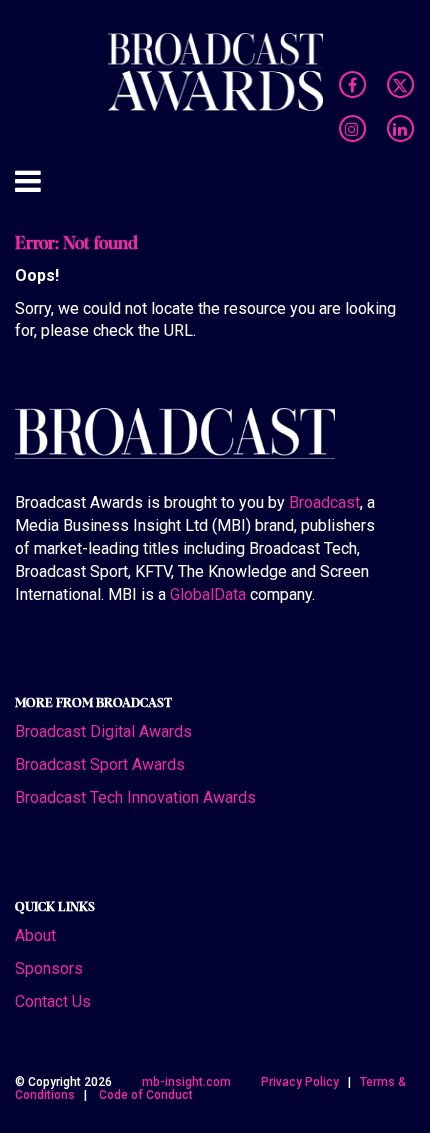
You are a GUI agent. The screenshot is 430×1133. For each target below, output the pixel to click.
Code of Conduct (146, 1095)
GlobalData (208, 594)
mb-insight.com (186, 1082)
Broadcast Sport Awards (100, 764)
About (35, 935)
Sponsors (49, 968)
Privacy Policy (300, 1082)
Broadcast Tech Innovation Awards (135, 797)
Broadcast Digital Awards (103, 731)
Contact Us (53, 1001)
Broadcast (324, 502)
